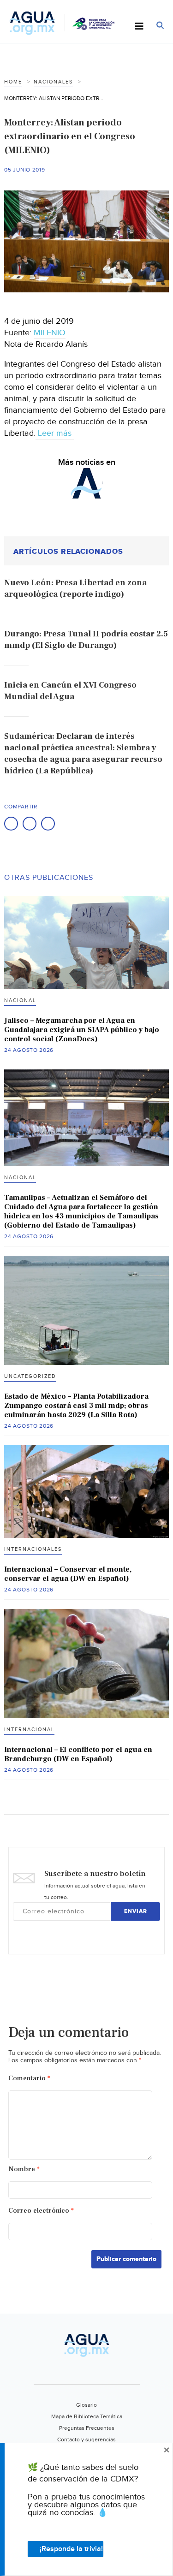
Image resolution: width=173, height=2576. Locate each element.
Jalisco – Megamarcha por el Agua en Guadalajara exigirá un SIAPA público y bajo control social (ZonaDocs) (82, 1030)
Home (13, 82)
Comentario (29, 2078)
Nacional (20, 1000)
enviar (136, 1911)
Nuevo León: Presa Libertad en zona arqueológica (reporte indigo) (75, 588)
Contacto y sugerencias (86, 2439)
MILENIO (50, 333)
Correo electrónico (41, 2211)
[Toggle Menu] (139, 27)
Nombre (24, 2169)
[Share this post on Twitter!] (30, 824)
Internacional (29, 1730)
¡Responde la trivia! (71, 2549)
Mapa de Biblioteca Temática (87, 2416)
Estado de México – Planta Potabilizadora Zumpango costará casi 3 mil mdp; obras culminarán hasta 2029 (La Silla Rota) (76, 1406)
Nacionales (53, 82)
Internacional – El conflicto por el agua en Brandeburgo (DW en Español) (78, 1754)
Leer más (55, 433)
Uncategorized (30, 1376)
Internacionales (33, 1549)
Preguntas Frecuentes (87, 2428)
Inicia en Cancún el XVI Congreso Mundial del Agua (70, 691)
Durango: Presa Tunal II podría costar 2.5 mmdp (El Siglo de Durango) (86, 640)
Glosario (86, 2405)
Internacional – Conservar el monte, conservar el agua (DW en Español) (68, 1574)
